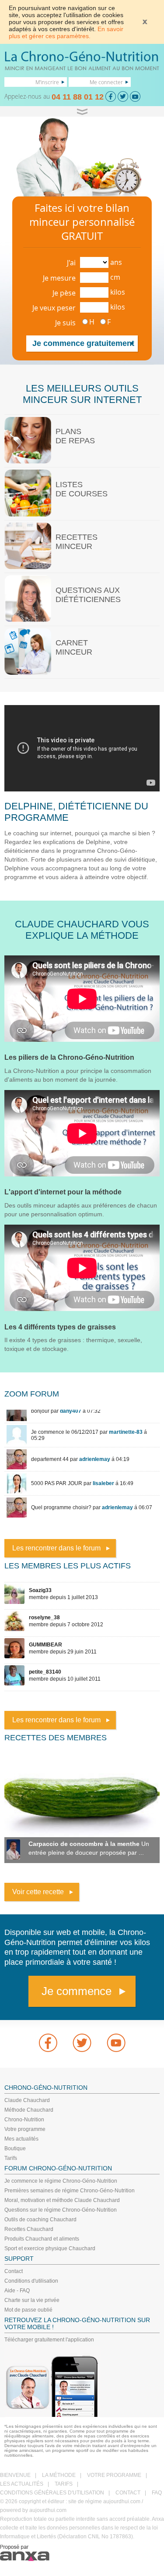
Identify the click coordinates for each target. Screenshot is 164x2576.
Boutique (15, 2148)
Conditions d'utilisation (31, 2281)
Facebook (48, 2043)
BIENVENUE (15, 2475)
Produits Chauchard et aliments (42, 2239)
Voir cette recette (38, 1892)
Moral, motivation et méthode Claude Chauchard (62, 2200)
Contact (14, 2271)
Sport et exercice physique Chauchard (50, 2248)
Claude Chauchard (27, 2100)
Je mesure (59, 278)
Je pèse (64, 293)
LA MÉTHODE (59, 2475)
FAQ (157, 2493)
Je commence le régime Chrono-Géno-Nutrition (61, 2181)
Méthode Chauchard (29, 2110)
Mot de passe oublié (28, 2310)
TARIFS (64, 2484)
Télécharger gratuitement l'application (49, 2340)
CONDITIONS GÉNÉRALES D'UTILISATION (52, 2493)
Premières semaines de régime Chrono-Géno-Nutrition (70, 2191)
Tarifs (11, 2158)
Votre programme (25, 2129)
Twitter (82, 2043)
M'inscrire (47, 82)
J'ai (71, 263)
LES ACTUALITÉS (22, 2484)
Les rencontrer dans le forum (56, 1548)
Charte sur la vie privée (32, 2300)
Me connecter (106, 82)
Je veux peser (54, 308)
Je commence (77, 1991)
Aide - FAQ (17, 2291)
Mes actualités (21, 2139)
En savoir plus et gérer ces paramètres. (66, 32)
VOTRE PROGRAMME (114, 2475)
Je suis (65, 323)
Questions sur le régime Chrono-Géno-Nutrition (61, 2210)
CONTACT (128, 2493)
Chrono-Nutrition (24, 2120)
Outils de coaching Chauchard (40, 2220)
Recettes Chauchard (29, 2229)
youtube (116, 2043)
